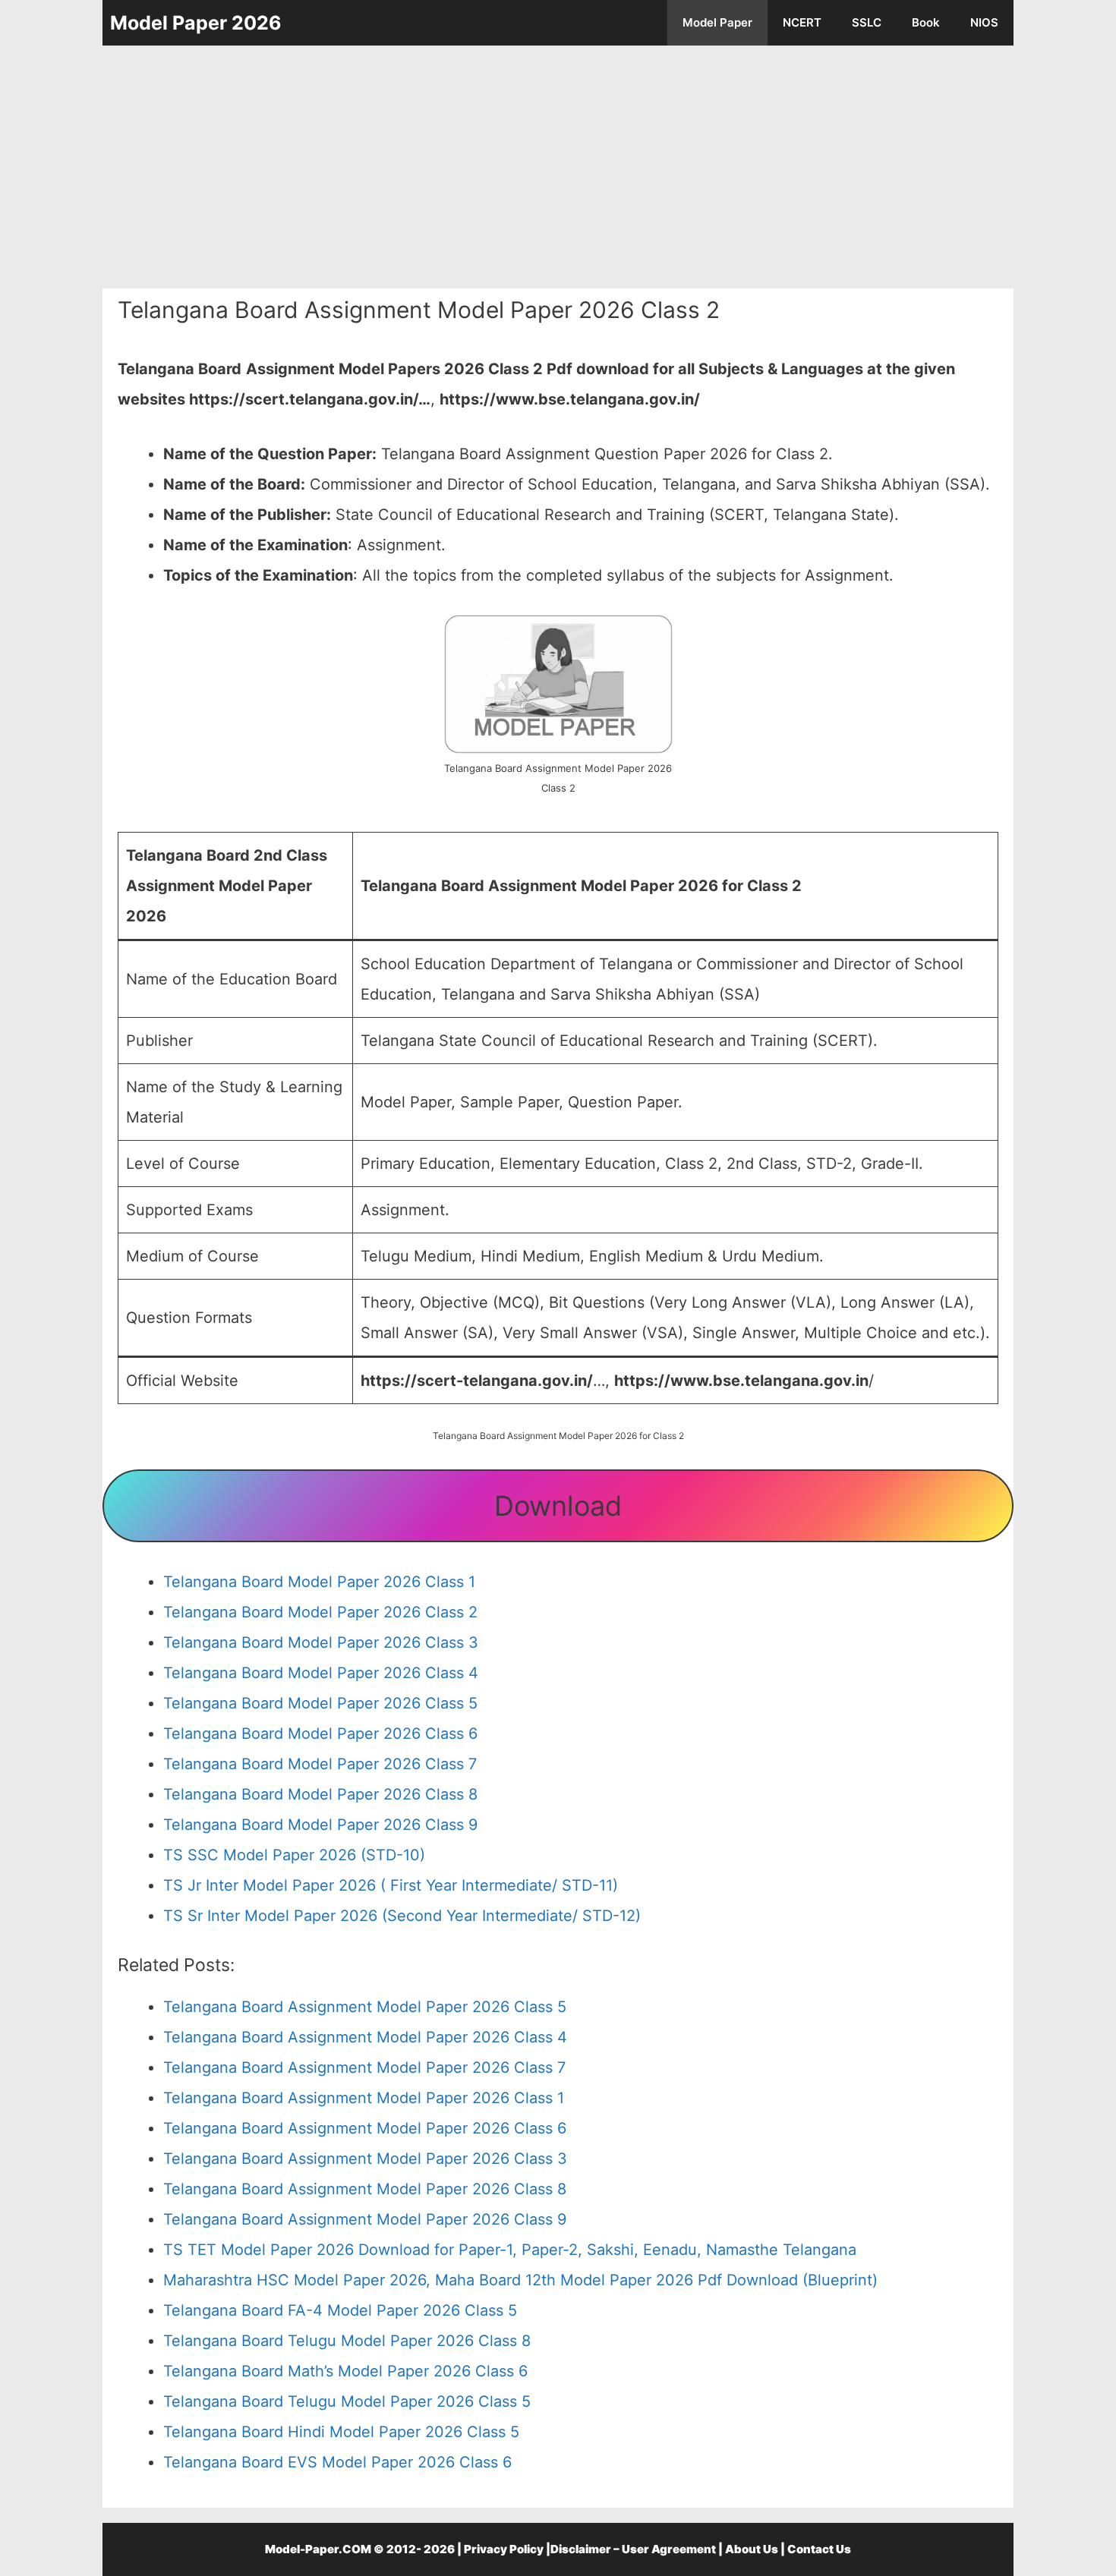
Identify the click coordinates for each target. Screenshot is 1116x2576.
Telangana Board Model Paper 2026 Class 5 (320, 1703)
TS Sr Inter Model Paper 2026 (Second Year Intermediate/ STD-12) (402, 1916)
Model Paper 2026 (196, 23)
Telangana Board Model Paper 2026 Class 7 (320, 1764)
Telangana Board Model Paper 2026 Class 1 (319, 1582)
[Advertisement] (558, 167)
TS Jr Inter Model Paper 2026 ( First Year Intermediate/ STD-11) (391, 1885)
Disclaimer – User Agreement (633, 2549)
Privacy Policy (504, 2549)
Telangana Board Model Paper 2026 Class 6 (320, 1734)
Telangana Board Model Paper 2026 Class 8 (320, 1794)
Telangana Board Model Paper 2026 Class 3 (321, 1642)
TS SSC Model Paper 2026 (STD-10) (294, 1855)
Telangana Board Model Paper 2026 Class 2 (320, 1612)
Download (558, 1506)
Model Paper (717, 22)
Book (926, 22)
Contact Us (819, 2549)
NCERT (802, 22)
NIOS (984, 22)
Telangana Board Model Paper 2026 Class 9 (320, 1825)
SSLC (867, 22)
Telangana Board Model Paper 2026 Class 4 (321, 1673)
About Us (752, 2549)
